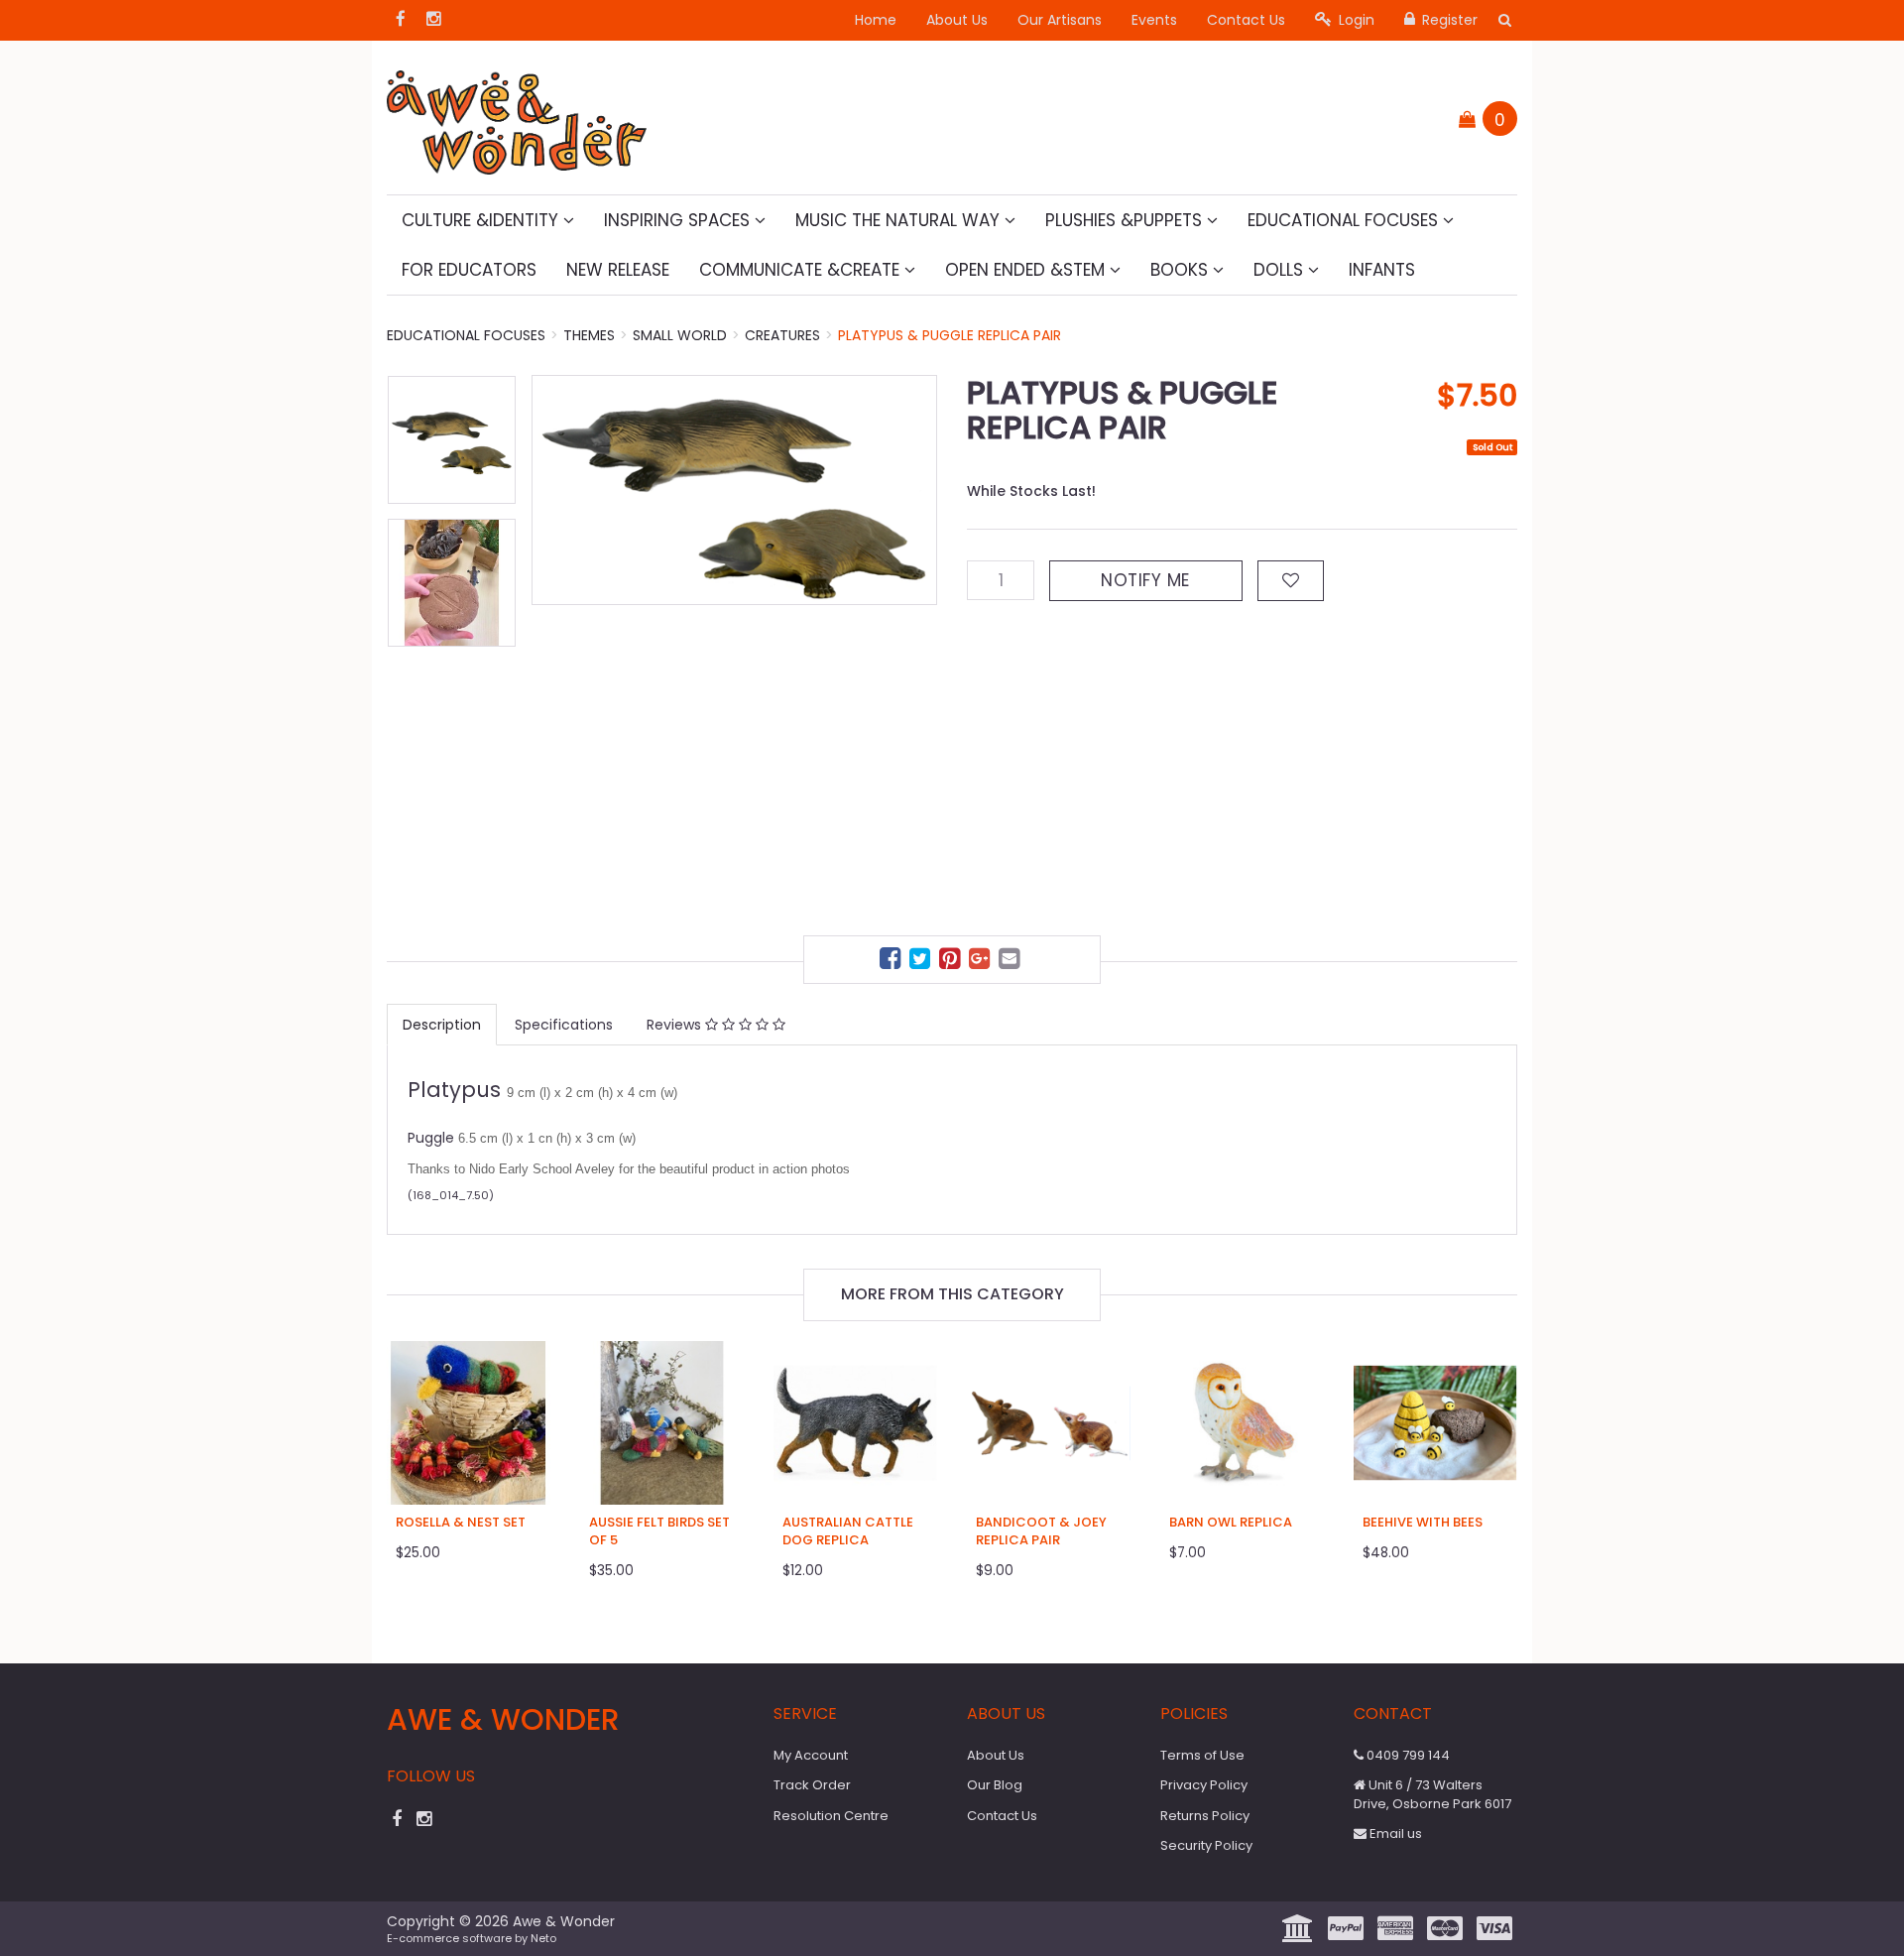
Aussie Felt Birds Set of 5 (659, 1531)
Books (1182, 270)
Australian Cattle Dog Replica (848, 1531)
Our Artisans (1060, 20)
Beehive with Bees (1423, 1522)
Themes (589, 335)
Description (442, 1025)
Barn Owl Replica (1231, 1522)
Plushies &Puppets (1126, 220)
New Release (618, 270)
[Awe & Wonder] (517, 116)
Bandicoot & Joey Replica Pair (1041, 1531)
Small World (680, 335)
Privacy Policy (1204, 1785)
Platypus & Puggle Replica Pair (950, 335)
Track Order (812, 1785)
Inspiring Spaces (679, 220)
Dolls (1281, 270)
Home (876, 20)
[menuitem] (892, 962)
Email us (1394, 1834)
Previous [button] (556, 645)
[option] (734, 490)
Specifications (564, 1025)
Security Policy (1206, 1845)
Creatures (782, 335)
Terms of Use (1202, 1755)
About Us (957, 20)
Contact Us (1246, 20)
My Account (811, 1755)
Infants (1382, 270)
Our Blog (995, 1785)
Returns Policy (1205, 1816)
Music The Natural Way (900, 220)
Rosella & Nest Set (461, 1522)
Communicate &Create (802, 270)
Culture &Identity (482, 220)
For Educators (469, 270)
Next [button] (912, 645)
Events (1154, 20)
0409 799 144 (1407, 1755)
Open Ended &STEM (1027, 270)
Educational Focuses (1345, 220)
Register (1448, 20)
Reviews (676, 1025)
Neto (543, 1938)
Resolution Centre (831, 1816)
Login (1355, 20)
